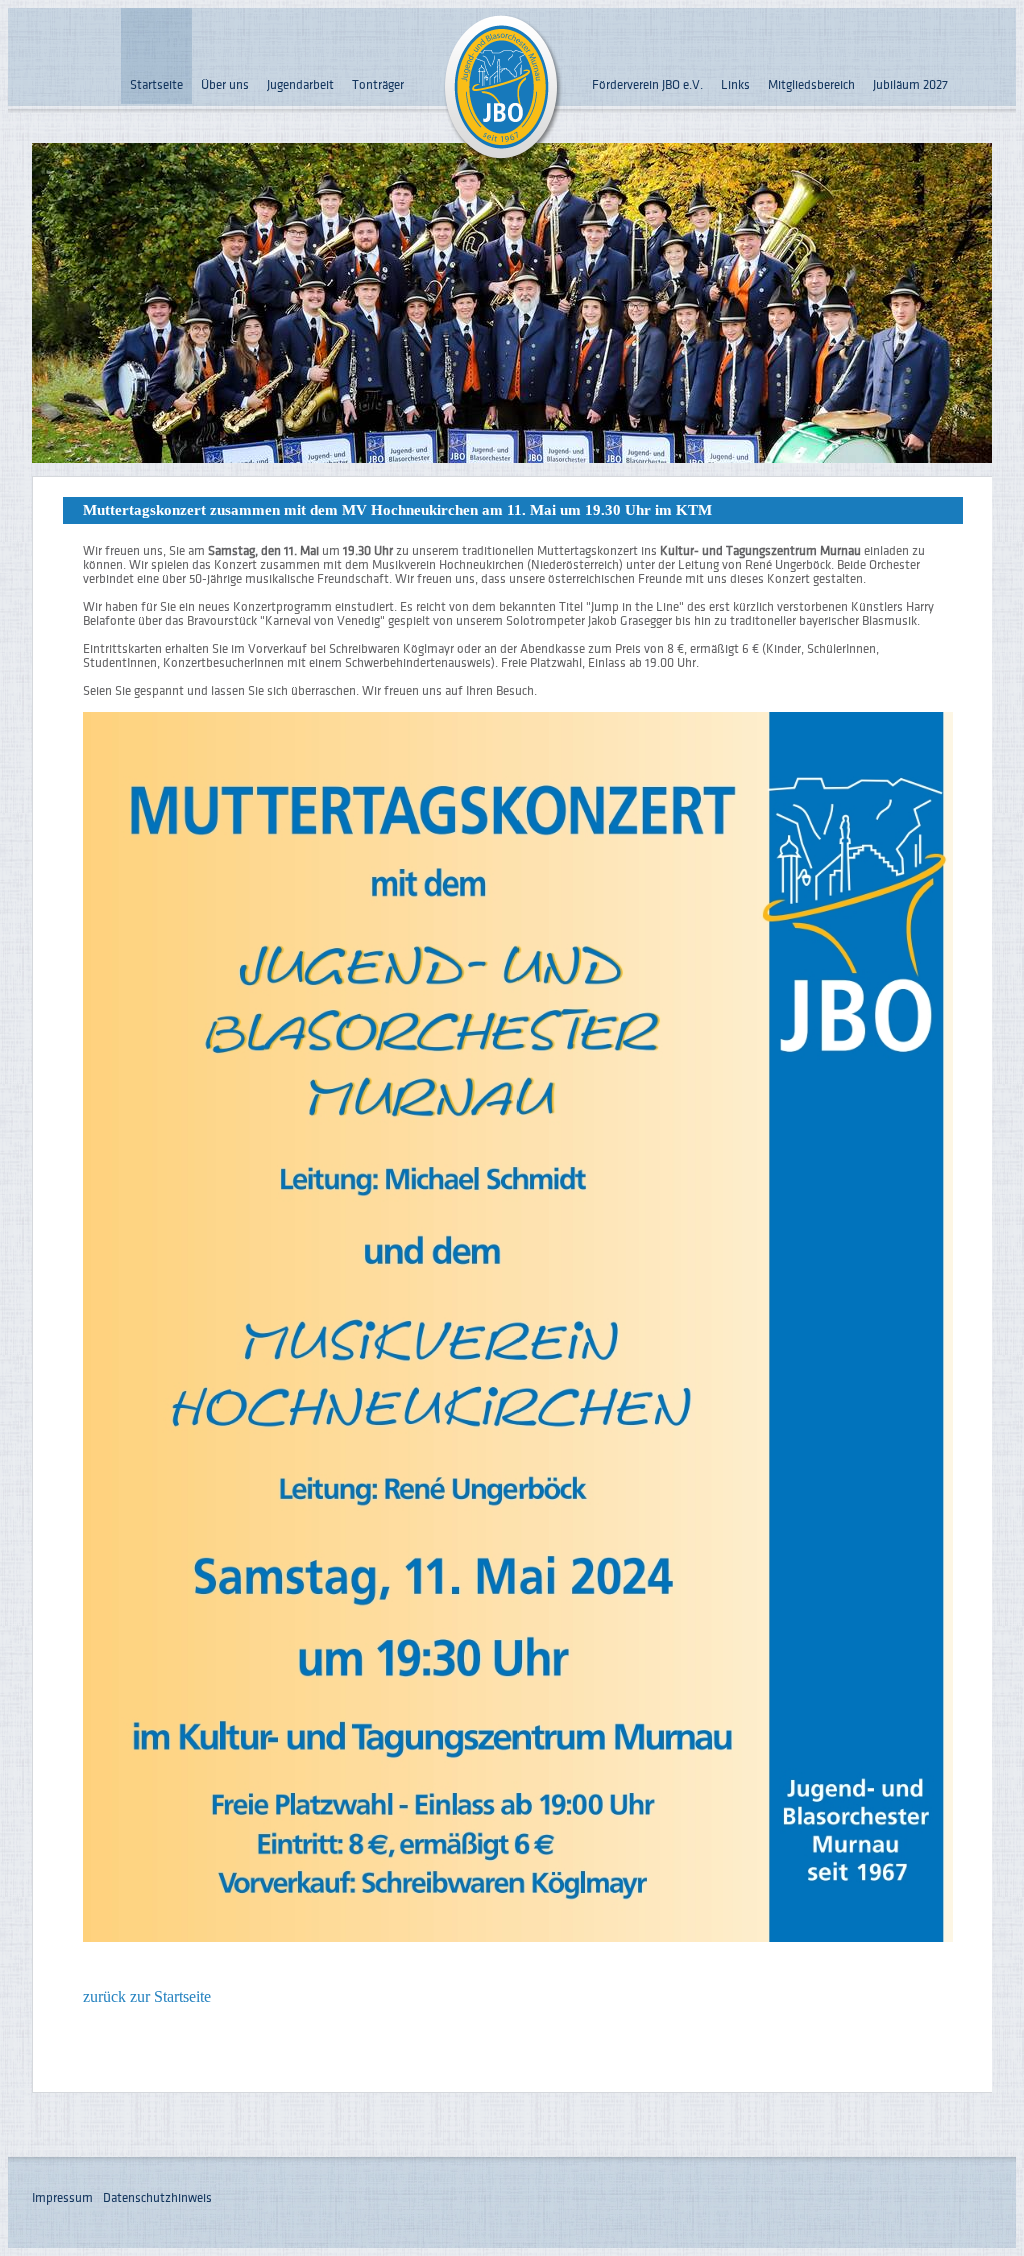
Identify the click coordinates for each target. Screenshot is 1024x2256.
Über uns (225, 85)
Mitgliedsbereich (811, 85)
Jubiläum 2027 (910, 85)
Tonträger (378, 85)
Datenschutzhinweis (157, 2198)
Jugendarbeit (300, 85)
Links (735, 85)
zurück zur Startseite (147, 1996)
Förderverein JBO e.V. (647, 85)
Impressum (62, 2198)
